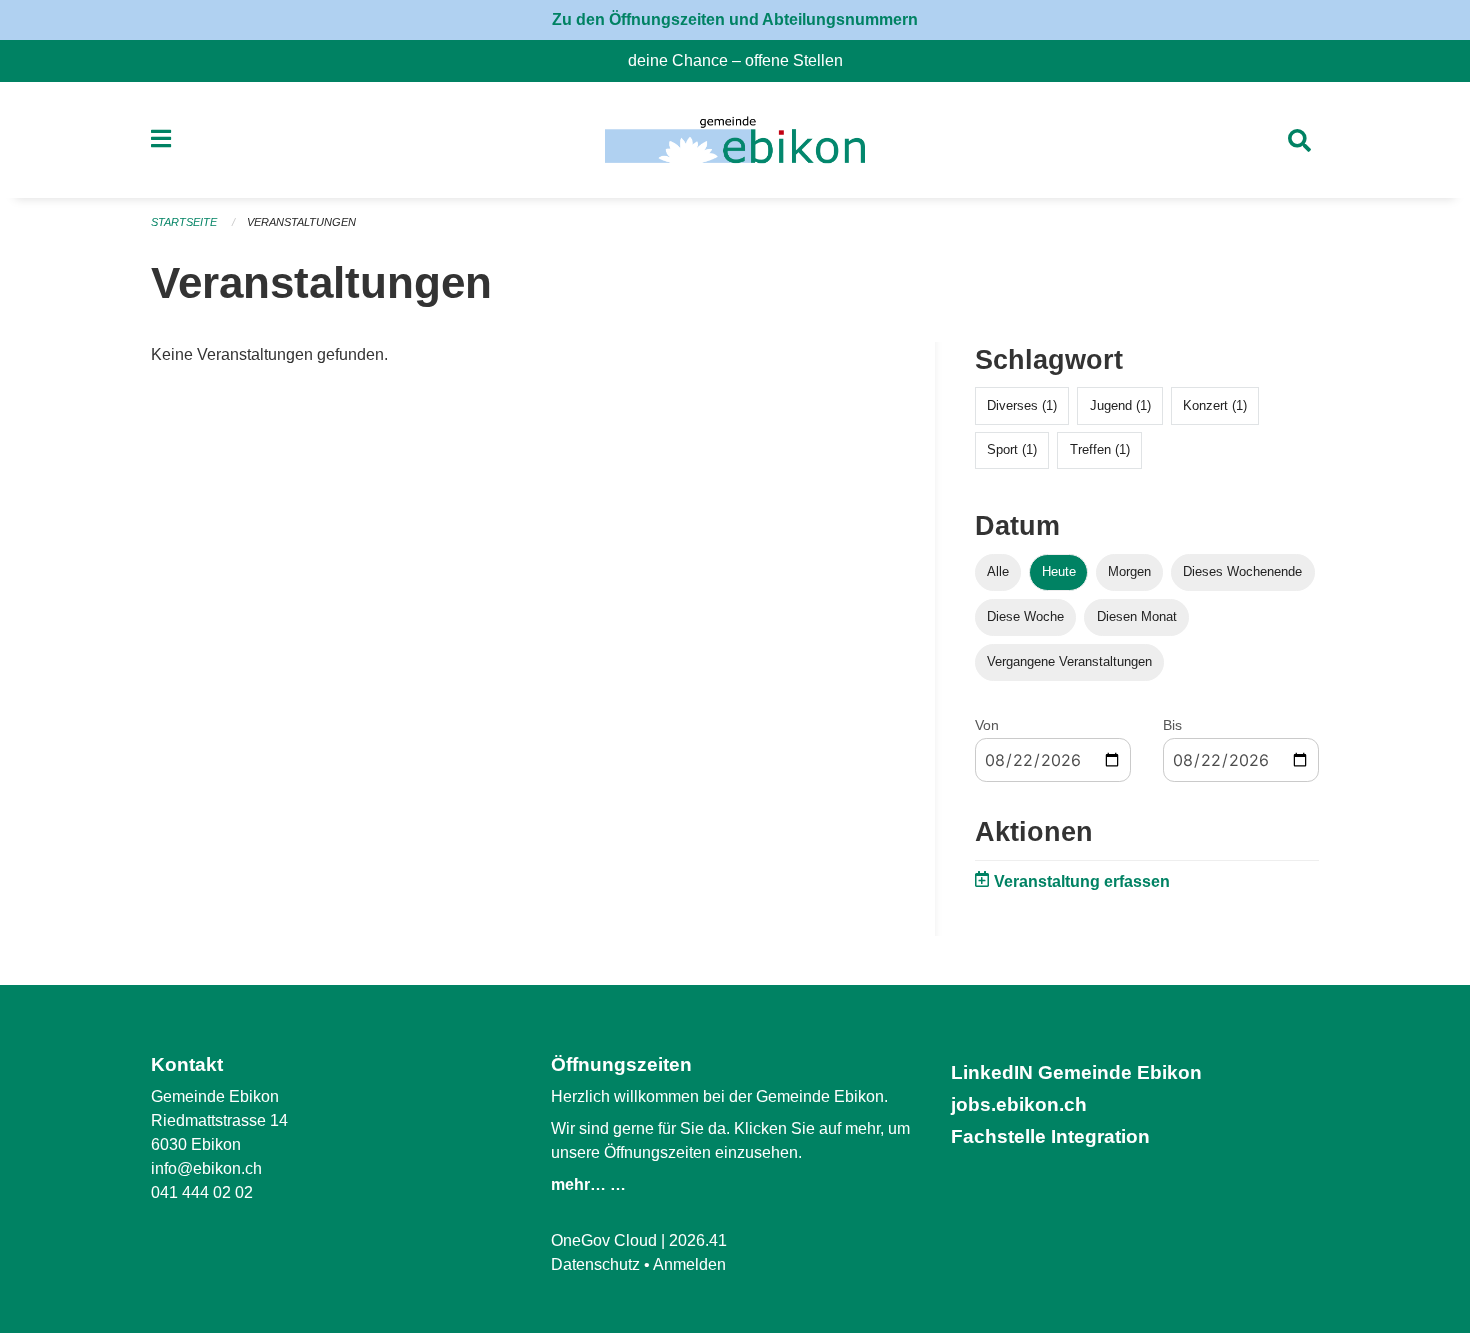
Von (987, 725)
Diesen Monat (1137, 616)
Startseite (184, 222)
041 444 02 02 (202, 1192)
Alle (998, 571)
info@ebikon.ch (206, 1168)
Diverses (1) (1022, 405)
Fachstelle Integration (1050, 1136)
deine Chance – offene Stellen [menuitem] (743, 60)
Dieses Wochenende (1242, 571)
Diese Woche (1025, 616)
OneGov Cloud (604, 1240)
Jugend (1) (1120, 405)
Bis (1172, 725)
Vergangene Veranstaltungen (1069, 661)
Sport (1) (1012, 449)
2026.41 (698, 1240)
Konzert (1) (1215, 405)
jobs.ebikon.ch (1019, 1104)
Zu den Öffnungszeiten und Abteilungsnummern (735, 19)
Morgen (1129, 571)
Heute (1059, 571)
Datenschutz (595, 1264)
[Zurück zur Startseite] (734, 140)
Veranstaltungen (301, 222)
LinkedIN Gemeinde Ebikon (1076, 1072)
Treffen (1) (1100, 449)
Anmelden (689, 1264)
